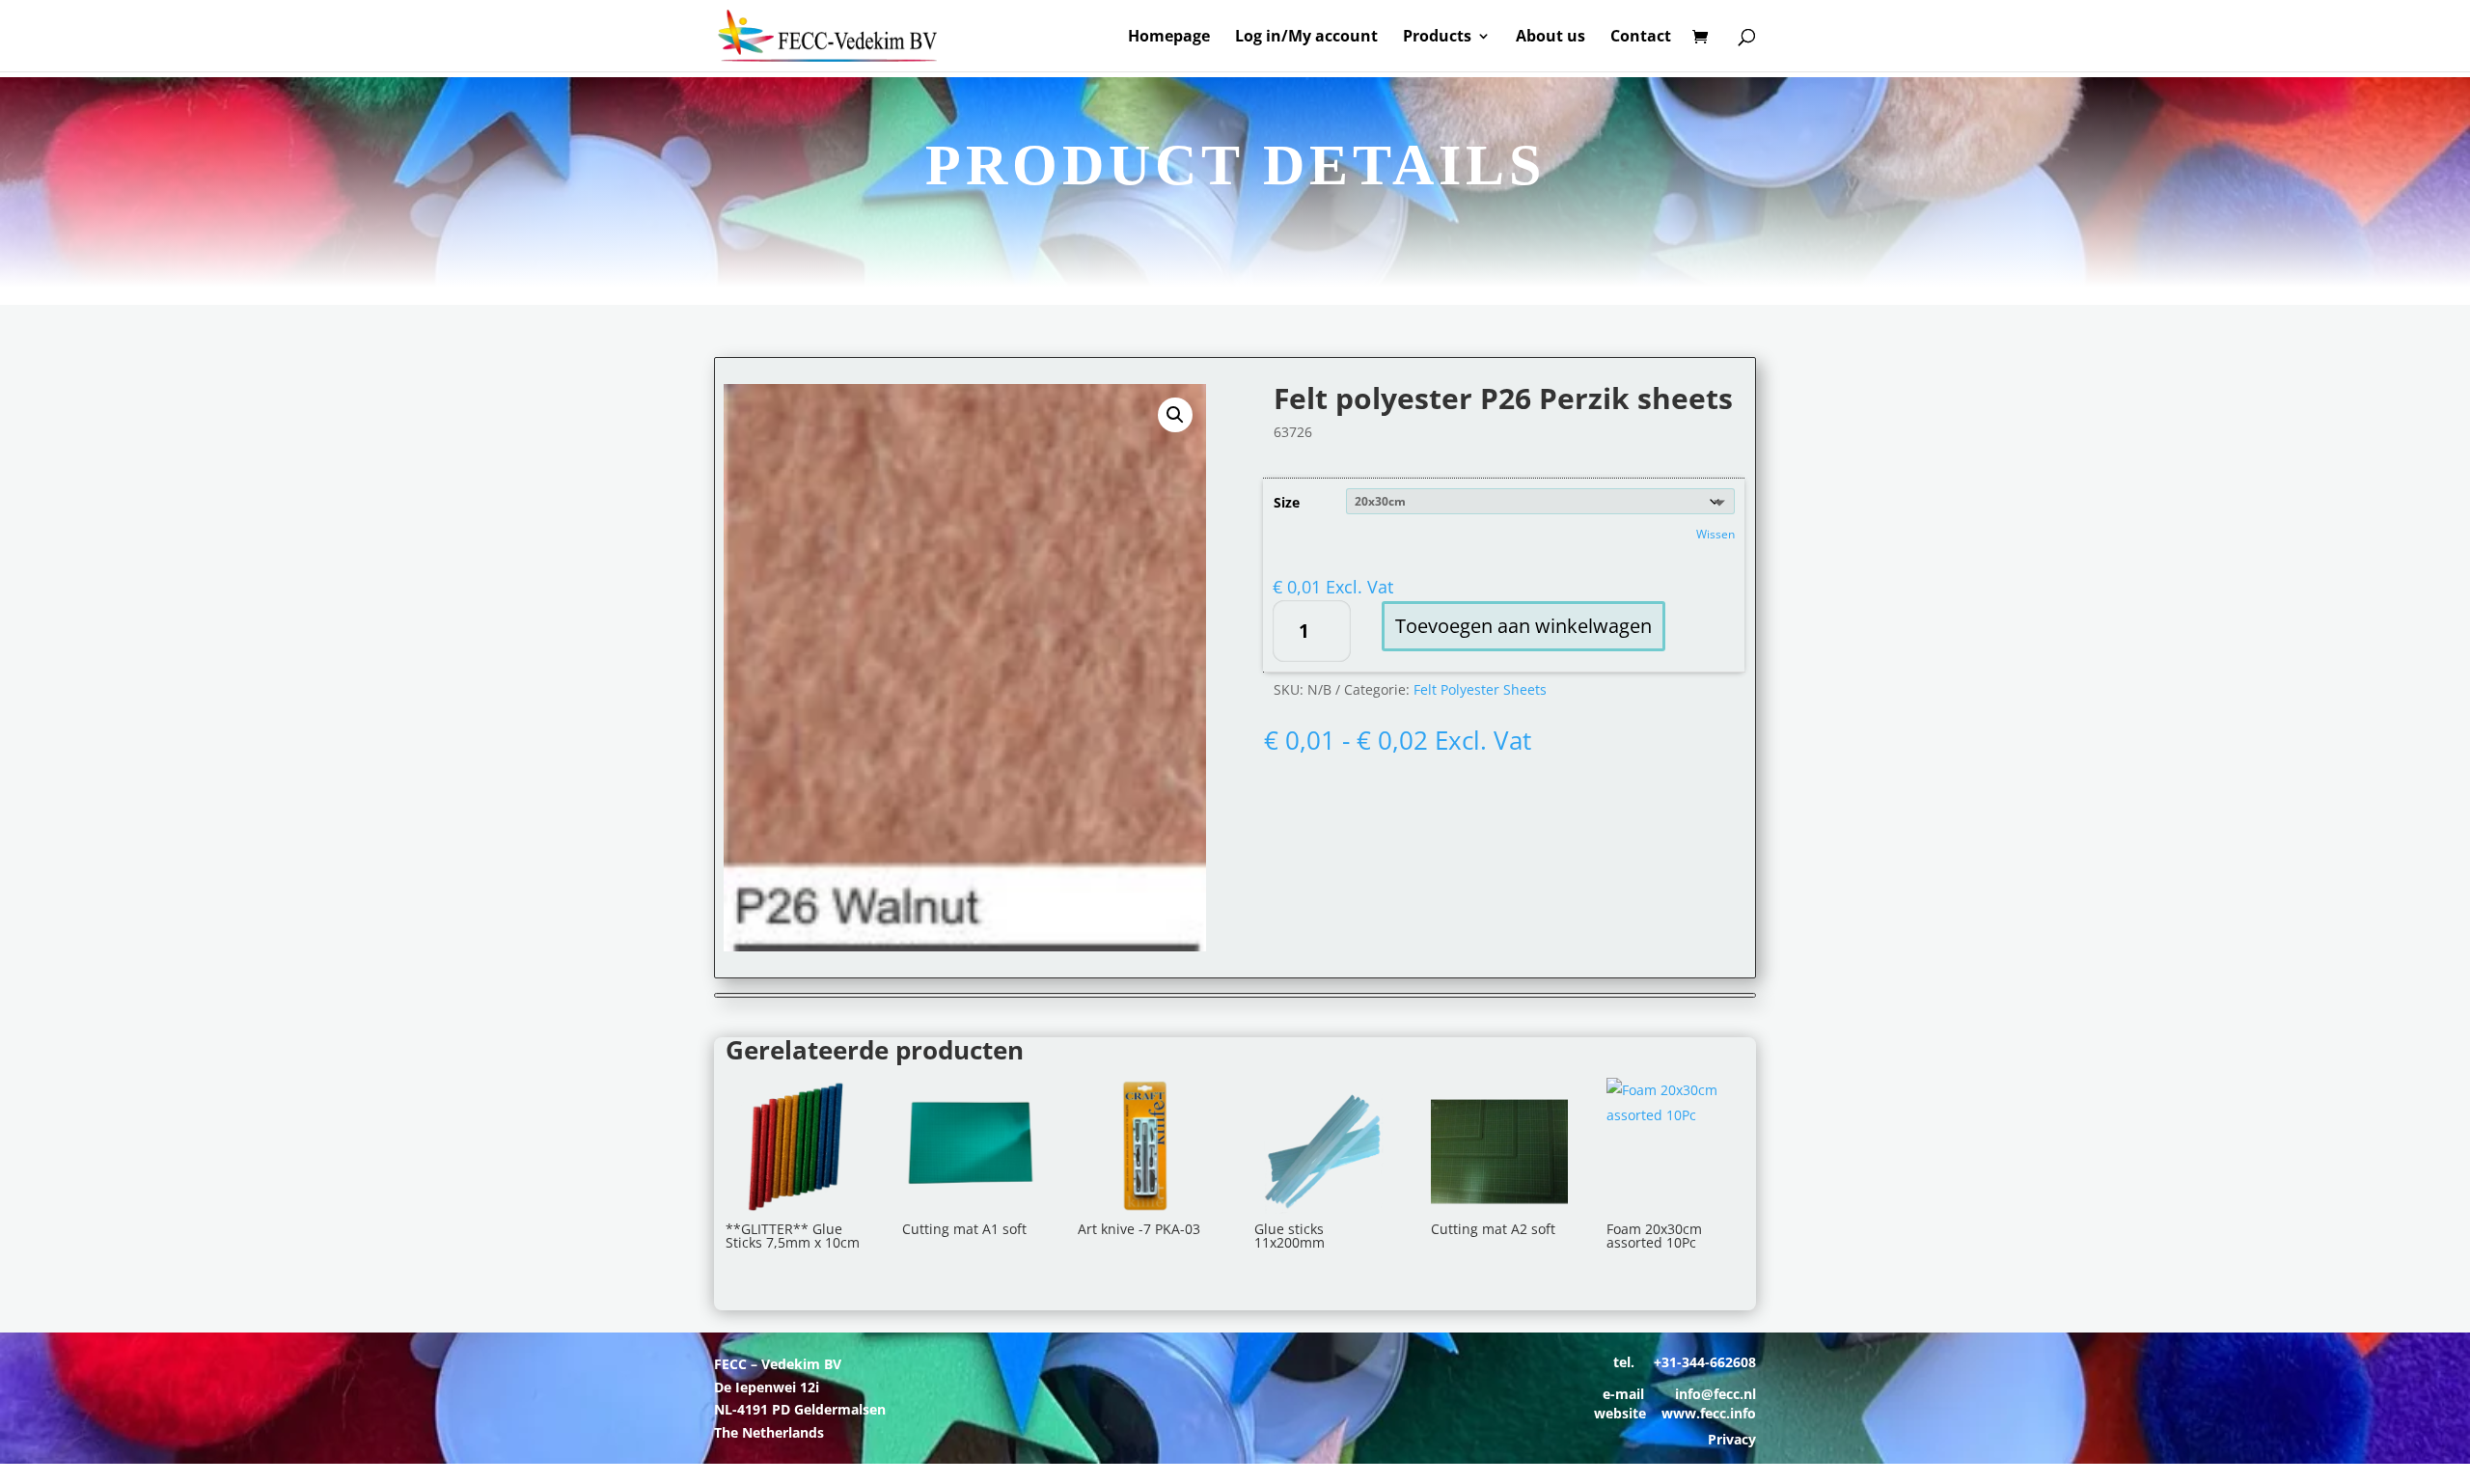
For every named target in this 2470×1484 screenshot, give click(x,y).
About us (1551, 38)
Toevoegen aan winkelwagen (1523, 626)
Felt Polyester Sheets (1480, 689)
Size (1287, 502)
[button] (1175, 415)
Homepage (1169, 38)
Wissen (1715, 534)
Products (1437, 38)
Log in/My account (1306, 38)
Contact (1641, 38)
